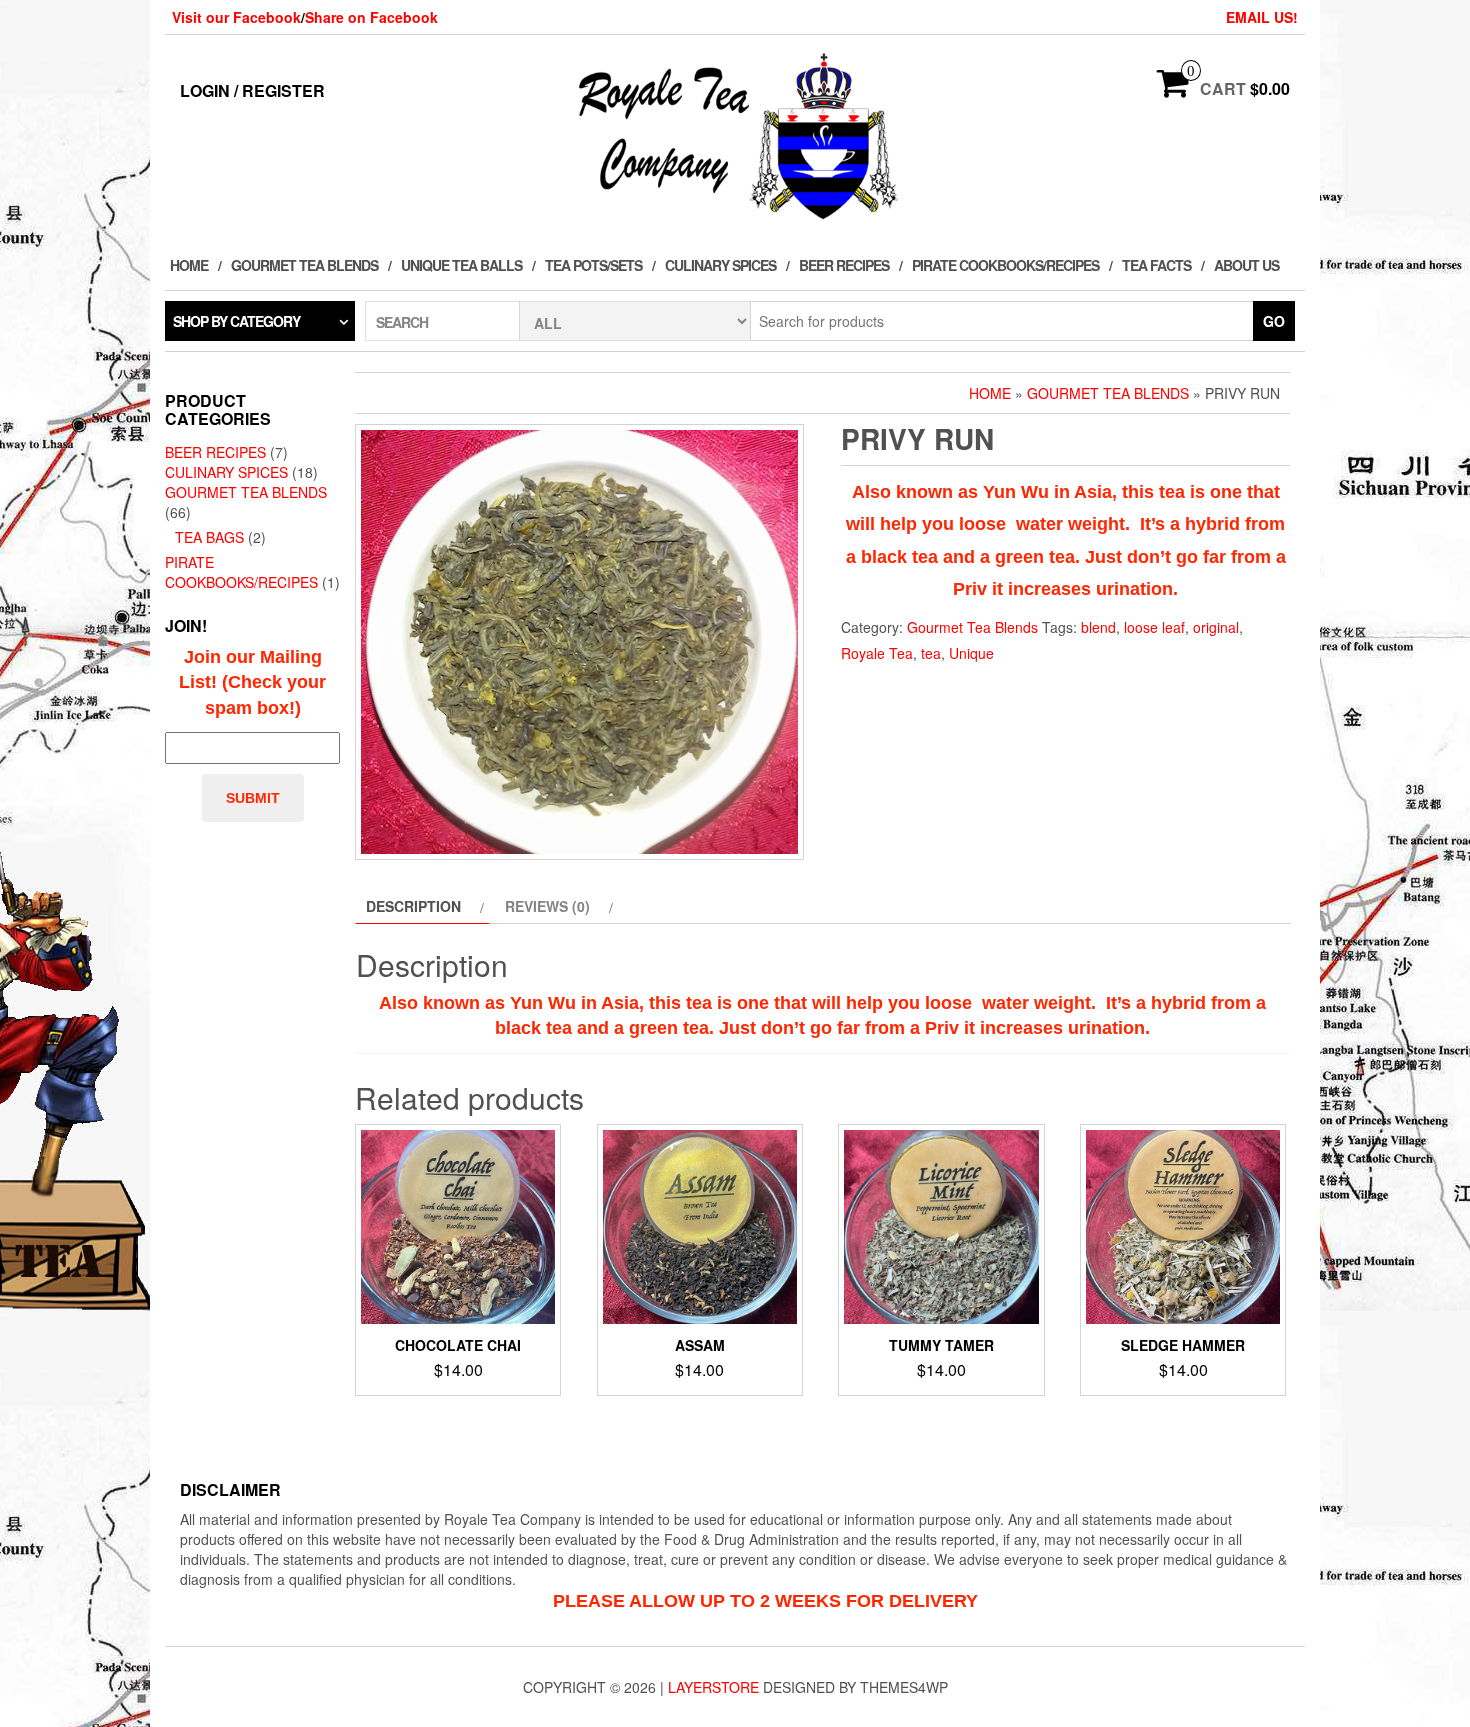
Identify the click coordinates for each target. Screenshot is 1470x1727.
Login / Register (252, 90)
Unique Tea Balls (461, 265)
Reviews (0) (547, 906)
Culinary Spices (720, 265)
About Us (1246, 265)
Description (413, 906)
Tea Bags (209, 537)
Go (1274, 321)
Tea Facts (1156, 265)
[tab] (422, 906)
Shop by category (236, 321)
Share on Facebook (371, 17)
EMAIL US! (1262, 17)
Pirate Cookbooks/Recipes (1005, 265)
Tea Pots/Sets (593, 265)
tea (931, 653)
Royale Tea (877, 653)
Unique (971, 653)
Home (189, 265)
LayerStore (713, 1687)
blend (1098, 627)
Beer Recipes (844, 265)
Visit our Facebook (236, 17)
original (1216, 627)
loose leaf (1154, 627)
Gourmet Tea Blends (304, 265)
